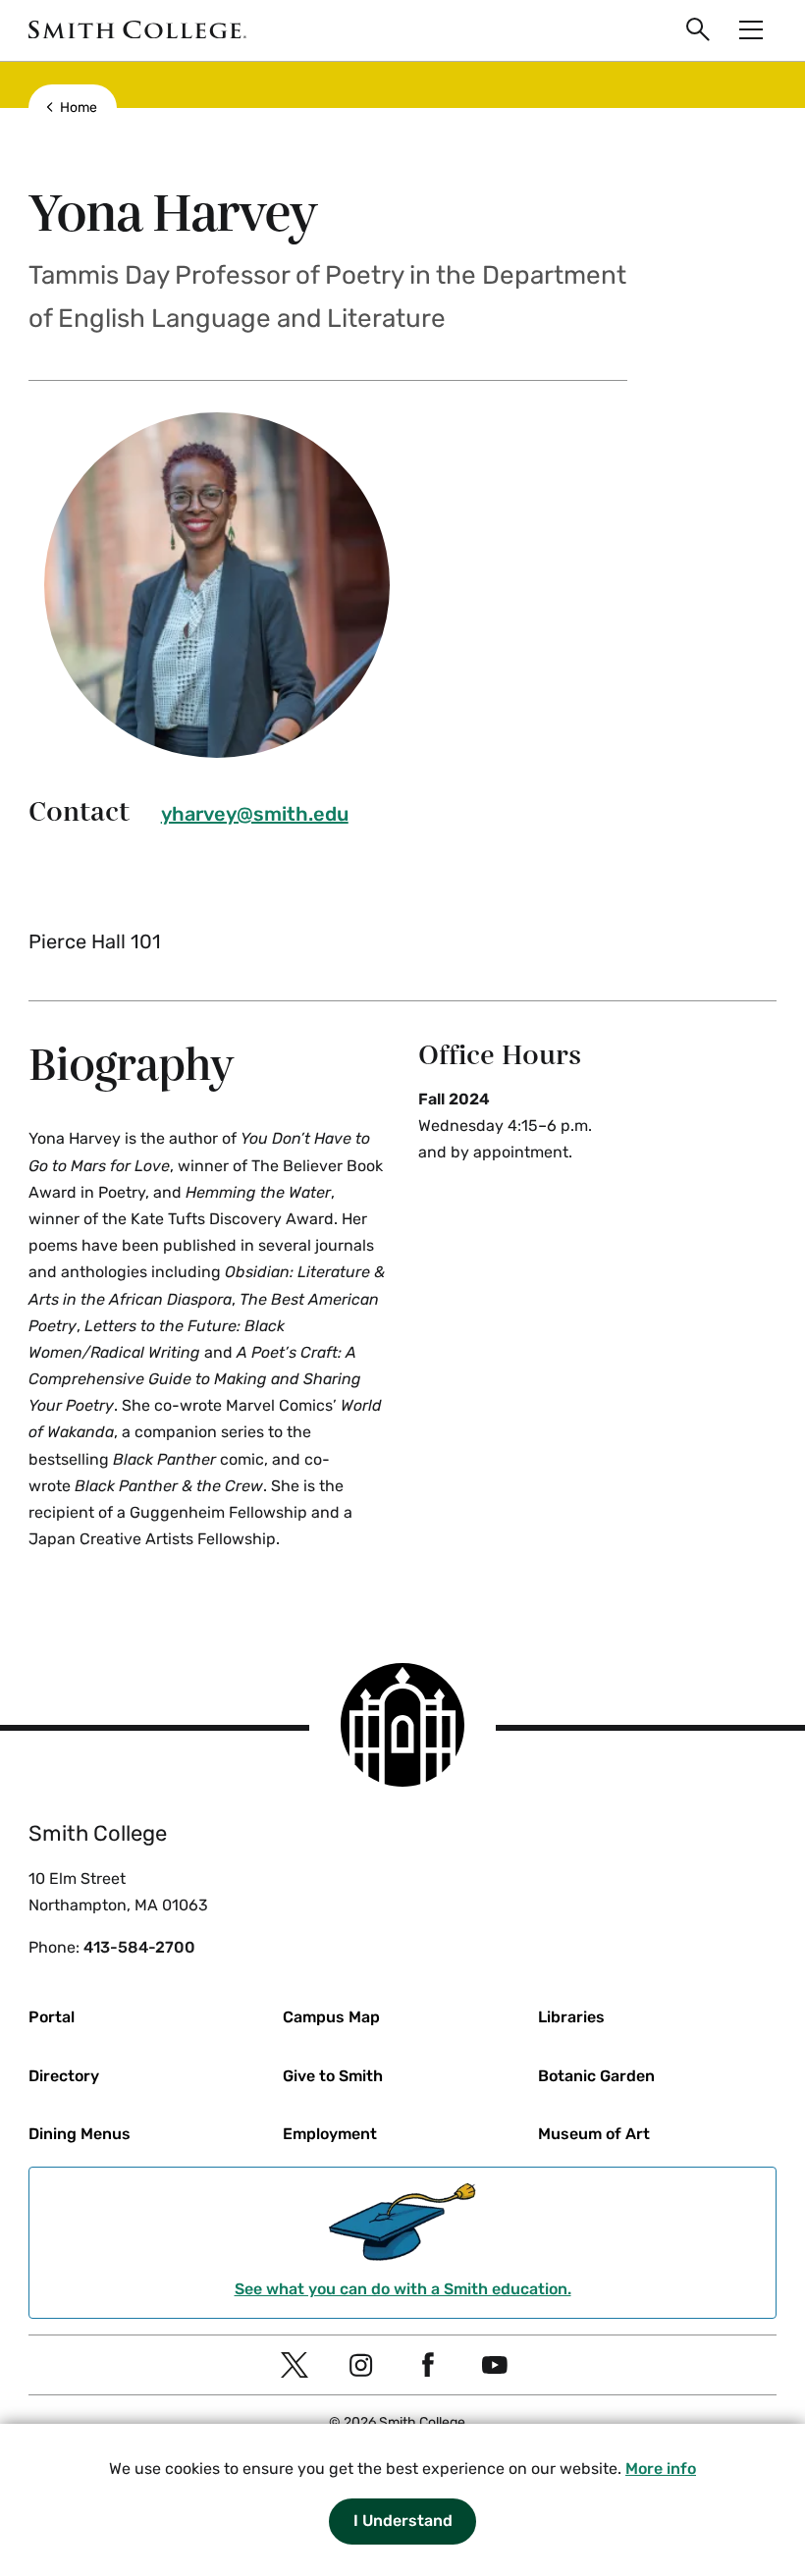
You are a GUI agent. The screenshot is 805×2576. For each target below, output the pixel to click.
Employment (330, 2134)
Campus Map (331, 2017)
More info (661, 2469)
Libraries (571, 2017)
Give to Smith (333, 2076)
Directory (64, 2076)
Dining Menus (80, 2134)
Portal (52, 2017)
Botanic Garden (596, 2076)
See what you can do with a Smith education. (403, 2289)
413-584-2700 (139, 1947)
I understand (403, 2521)
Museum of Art (594, 2134)
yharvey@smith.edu (255, 814)
